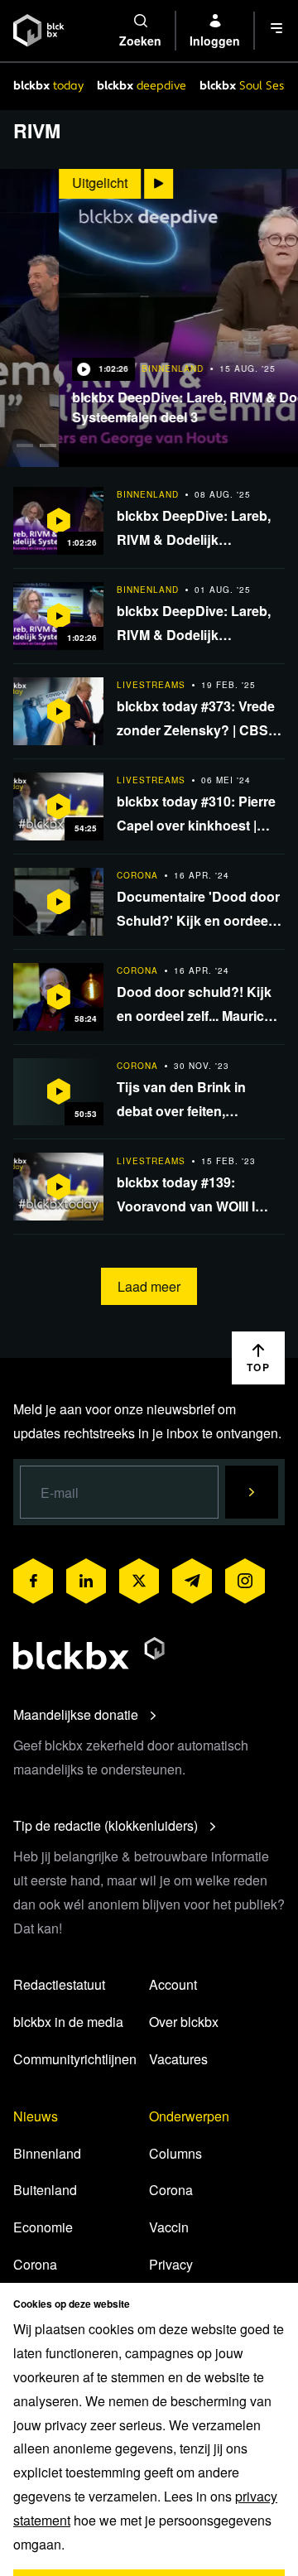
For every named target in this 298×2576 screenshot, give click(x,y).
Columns (175, 2153)
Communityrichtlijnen (75, 2059)
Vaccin (169, 2227)
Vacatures (178, 2059)
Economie (43, 2227)
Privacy (171, 2264)
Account (173, 1984)
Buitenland (45, 2190)
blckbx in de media (68, 2022)
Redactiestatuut (59, 1984)
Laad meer (149, 1286)
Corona (35, 2264)
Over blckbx (184, 2022)
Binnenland (47, 2153)
